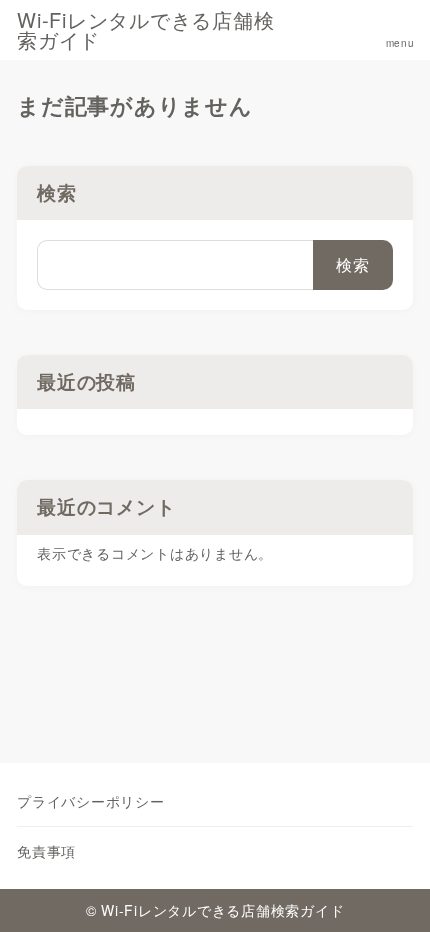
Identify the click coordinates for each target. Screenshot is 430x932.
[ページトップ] (390, 892)
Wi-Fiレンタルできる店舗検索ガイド (145, 30)
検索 (57, 192)
